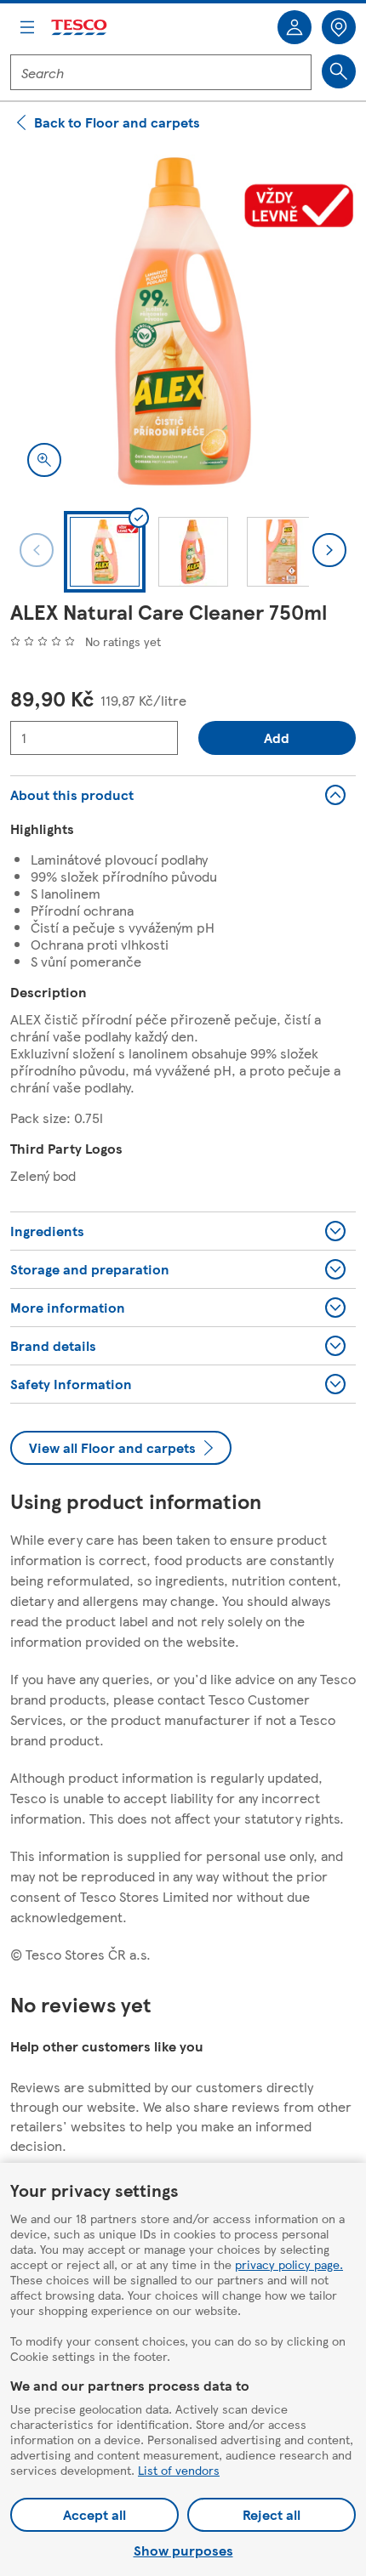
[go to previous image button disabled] (37, 550)
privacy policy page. (289, 2264)
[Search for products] (339, 71)
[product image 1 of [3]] (183, 321)
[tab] (105, 552)
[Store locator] (339, 27)
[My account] (295, 27)
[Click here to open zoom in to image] (44, 460)
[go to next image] (329, 550)
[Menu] (27, 27)
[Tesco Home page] (80, 28)
